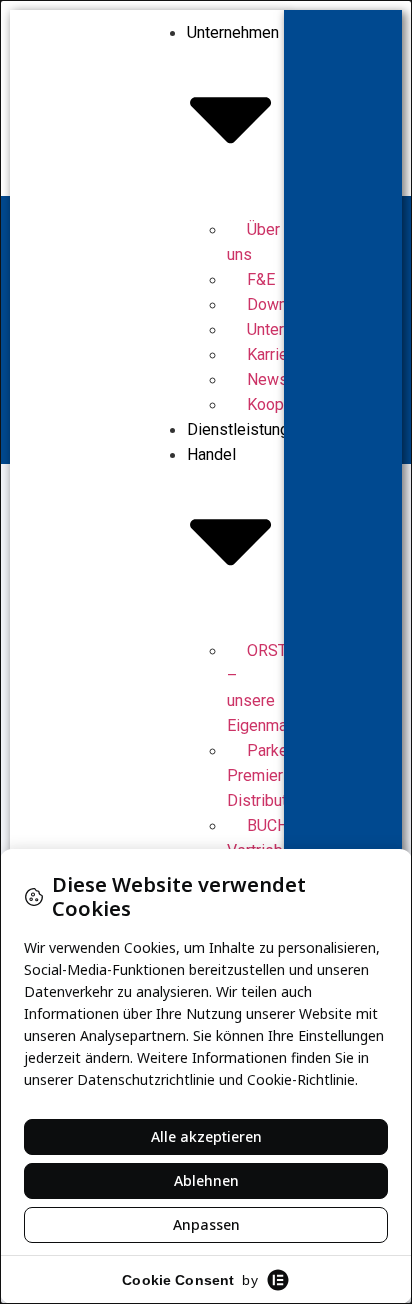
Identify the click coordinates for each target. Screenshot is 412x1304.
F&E (261, 279)
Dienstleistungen (246, 429)
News (267, 379)
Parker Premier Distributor (264, 775)
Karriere (274, 354)
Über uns (253, 242)
